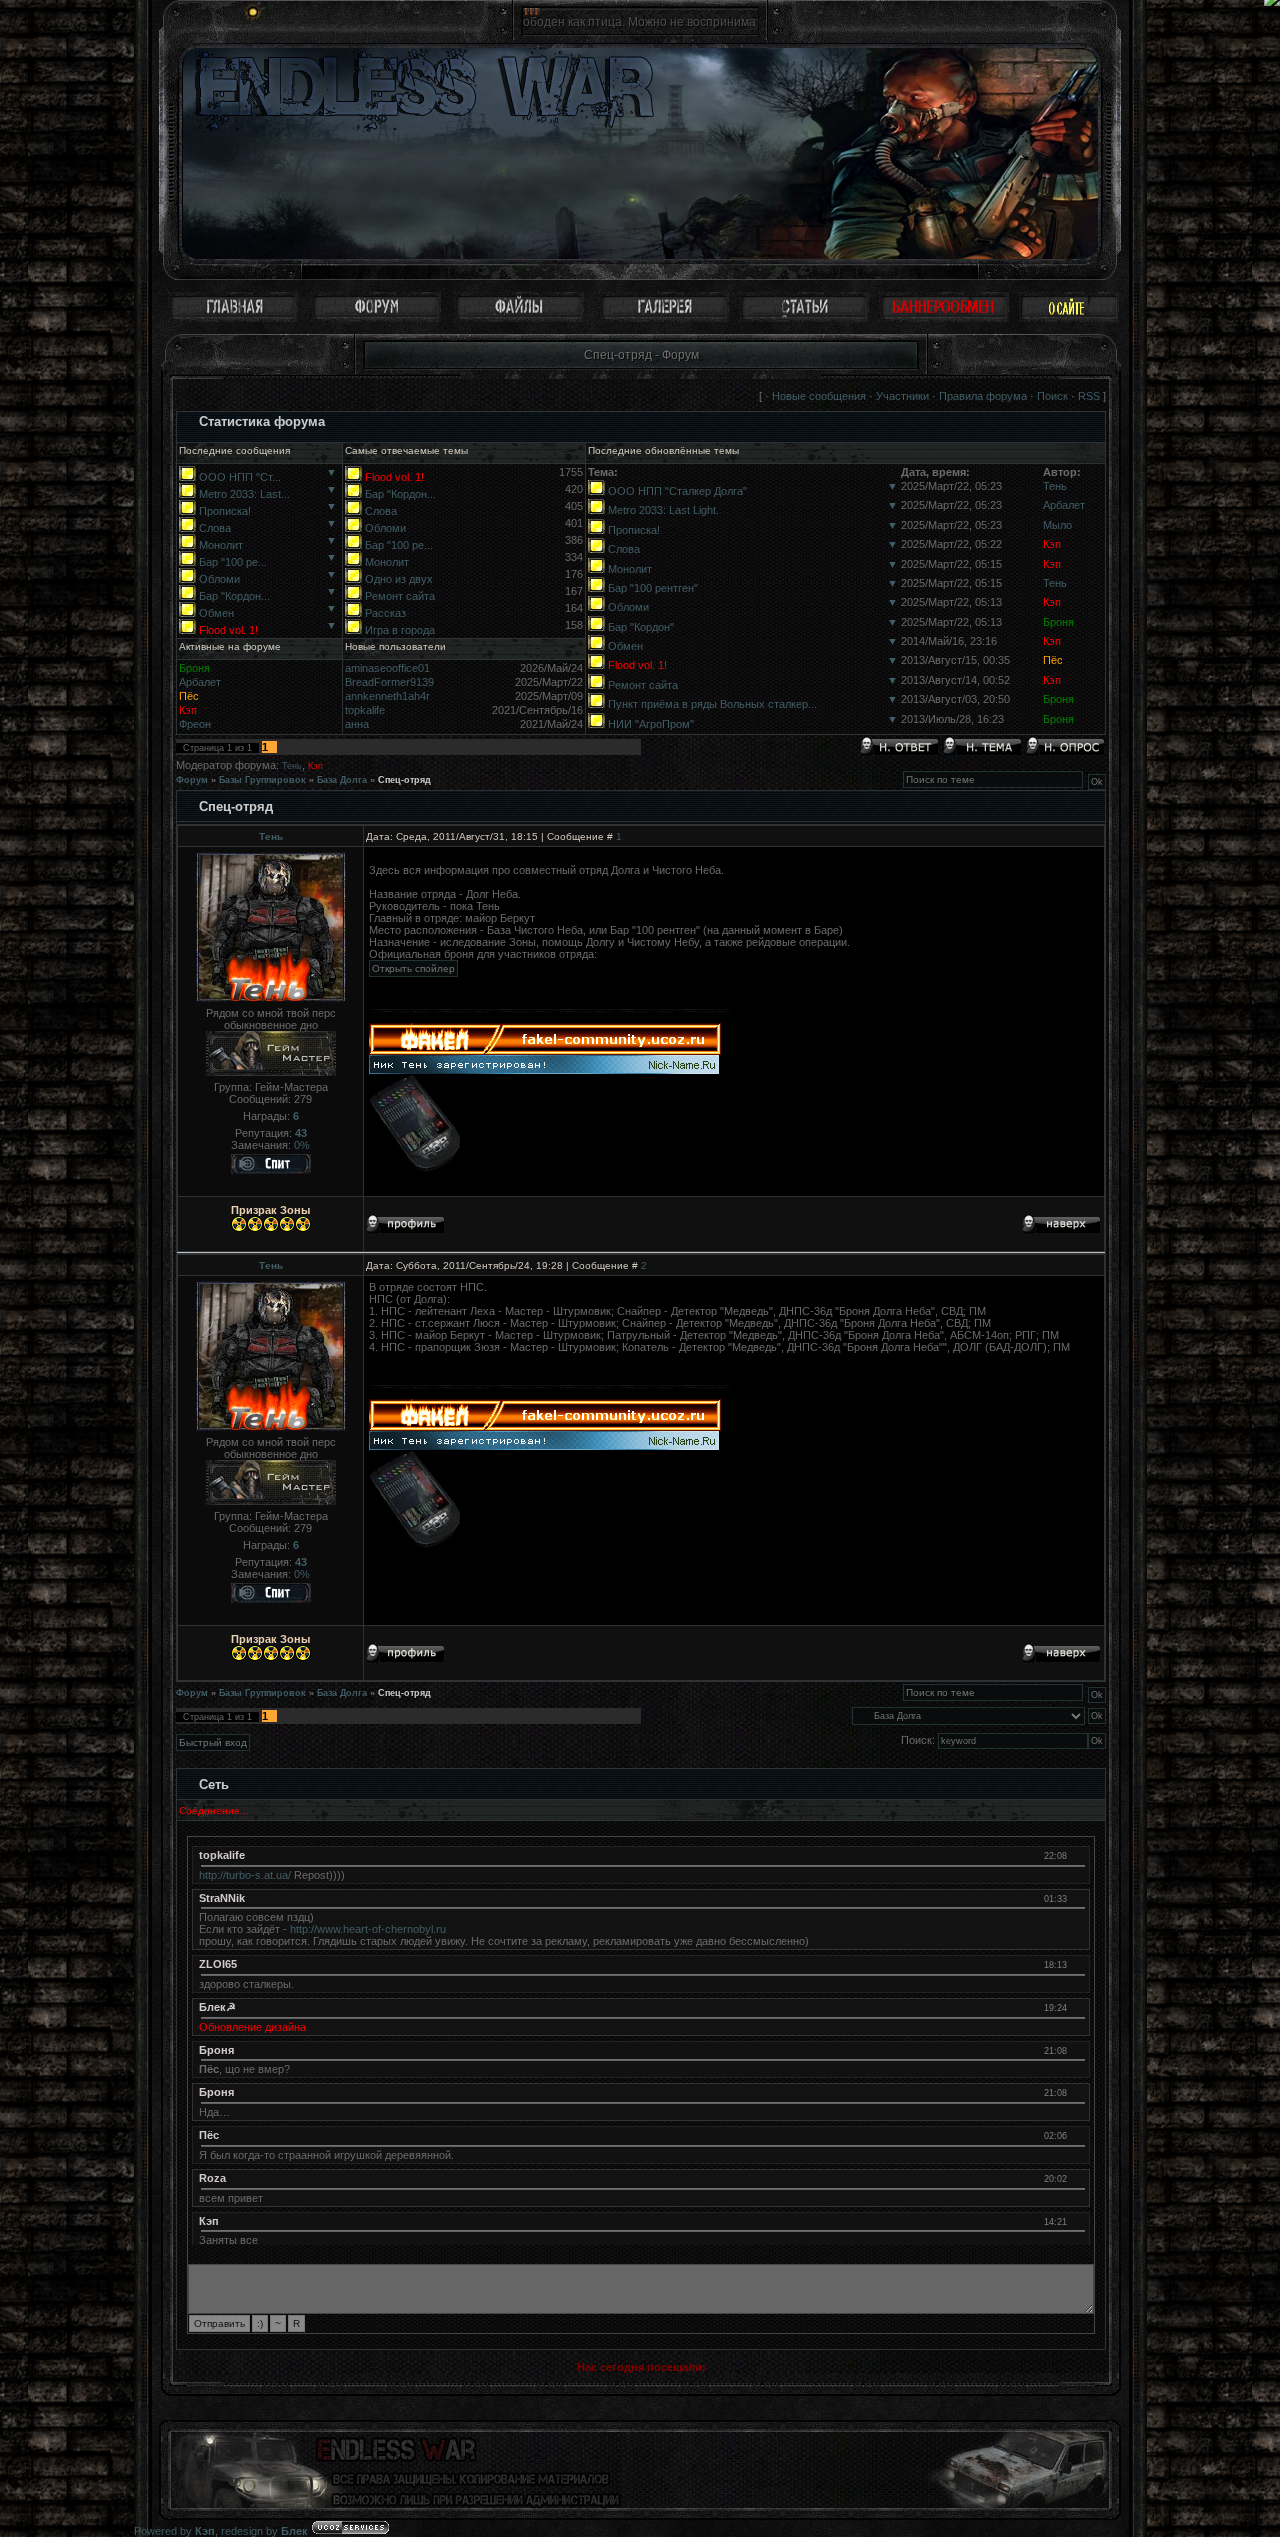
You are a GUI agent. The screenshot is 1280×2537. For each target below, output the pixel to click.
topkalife (365, 710)
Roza (212, 2178)
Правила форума (983, 396)
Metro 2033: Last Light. (663, 510)
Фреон (195, 724)
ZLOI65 (218, 1964)
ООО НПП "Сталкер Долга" (677, 491)
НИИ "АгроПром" (651, 724)
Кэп (1052, 544)
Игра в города (400, 630)
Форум (192, 780)
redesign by (264, 2531)
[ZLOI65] (1076, 1964)
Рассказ (385, 613)
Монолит (221, 545)
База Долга (342, 780)
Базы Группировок (262, 780)
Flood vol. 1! (228, 630)
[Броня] (1076, 2050)
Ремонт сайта (400, 596)
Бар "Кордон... (234, 596)
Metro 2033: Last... (244, 494)
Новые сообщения (819, 396)
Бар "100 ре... (233, 562)
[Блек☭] (1076, 2007)
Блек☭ (217, 2007)
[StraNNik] (1076, 1898)
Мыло (1057, 525)
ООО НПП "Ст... (240, 477)
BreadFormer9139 (389, 682)
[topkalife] (1076, 1855)
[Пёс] (1076, 2135)
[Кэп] (1076, 2221)
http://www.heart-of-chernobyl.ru (368, 1929)
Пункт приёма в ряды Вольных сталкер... (712, 704)
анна (357, 724)
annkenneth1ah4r (387, 696)
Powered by (174, 2531)
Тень (1055, 486)
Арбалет (1064, 505)
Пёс (1053, 660)
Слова (215, 528)
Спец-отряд (404, 780)
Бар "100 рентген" (653, 588)
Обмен (216, 613)
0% (302, 1145)
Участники (902, 396)
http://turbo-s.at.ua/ (245, 1875)
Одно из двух (399, 579)
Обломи (219, 579)
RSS (1089, 396)
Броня (1058, 622)
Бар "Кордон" (641, 627)
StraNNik (222, 1898)
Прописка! (225, 511)
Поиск (1052, 396)
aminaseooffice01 (387, 668)
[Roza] (1076, 2178)
